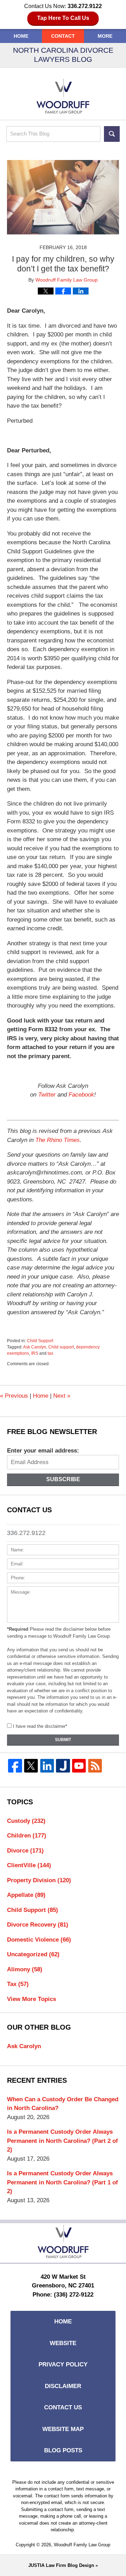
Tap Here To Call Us (63, 18)
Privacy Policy (63, 2364)
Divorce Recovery (38, 1925)
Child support (61, 1347)
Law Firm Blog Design (61, 2565)
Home (21, 36)
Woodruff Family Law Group (82, 2545)
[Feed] (95, 1766)
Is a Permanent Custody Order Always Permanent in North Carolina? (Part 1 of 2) (62, 2182)
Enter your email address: (43, 1451)
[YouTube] (79, 1766)
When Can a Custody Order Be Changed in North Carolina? (63, 2104)
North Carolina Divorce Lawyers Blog (63, 96)
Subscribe (63, 1479)
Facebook (81, 1095)
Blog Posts (63, 2450)
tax (50, 1353)
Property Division (39, 1880)
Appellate (26, 1895)
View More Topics (31, 1999)
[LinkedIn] (47, 1766)
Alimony (25, 1969)
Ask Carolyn (35, 1347)
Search (112, 134)
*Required (18, 1629)
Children (27, 1836)
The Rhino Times (58, 1140)
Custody (26, 1821)
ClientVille (29, 1865)
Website (63, 2343)
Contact (63, 36)
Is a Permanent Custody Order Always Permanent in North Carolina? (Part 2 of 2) (62, 2141)
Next (62, 1396)
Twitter (47, 1095)
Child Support (40, 1341)
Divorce (25, 1851)
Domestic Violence (39, 1940)
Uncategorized (33, 1954)
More (105, 36)
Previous (14, 1396)
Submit (63, 1740)
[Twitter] (31, 1766)
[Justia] (63, 1766)
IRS (35, 1353)
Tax (18, 1984)
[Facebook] (15, 1766)
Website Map (63, 2429)
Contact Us (63, 2407)
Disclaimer (63, 2386)
